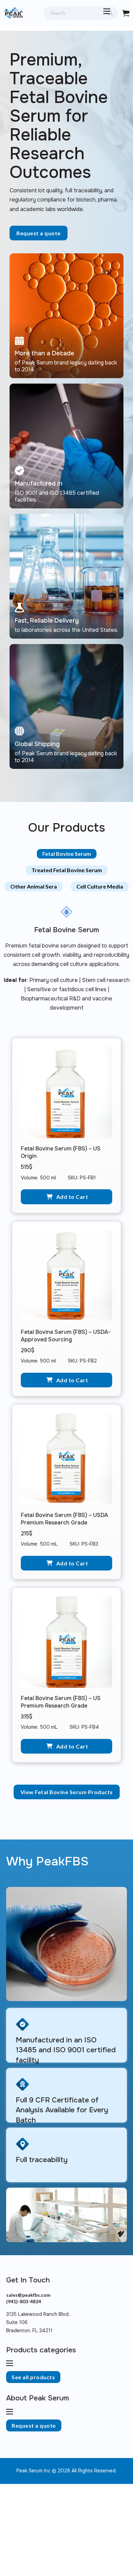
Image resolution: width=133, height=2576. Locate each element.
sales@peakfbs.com (28, 2295)
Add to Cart (72, 1197)
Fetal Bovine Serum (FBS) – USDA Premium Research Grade (64, 1519)
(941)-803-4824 (24, 2301)
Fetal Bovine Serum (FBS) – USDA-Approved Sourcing (66, 1336)
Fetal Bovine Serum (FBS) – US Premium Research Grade (61, 1702)
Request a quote (39, 233)
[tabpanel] (66, 1356)
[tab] (67, 854)
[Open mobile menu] (107, 11)
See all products (33, 2377)
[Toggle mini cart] (126, 13)
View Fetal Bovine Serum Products (67, 1792)
